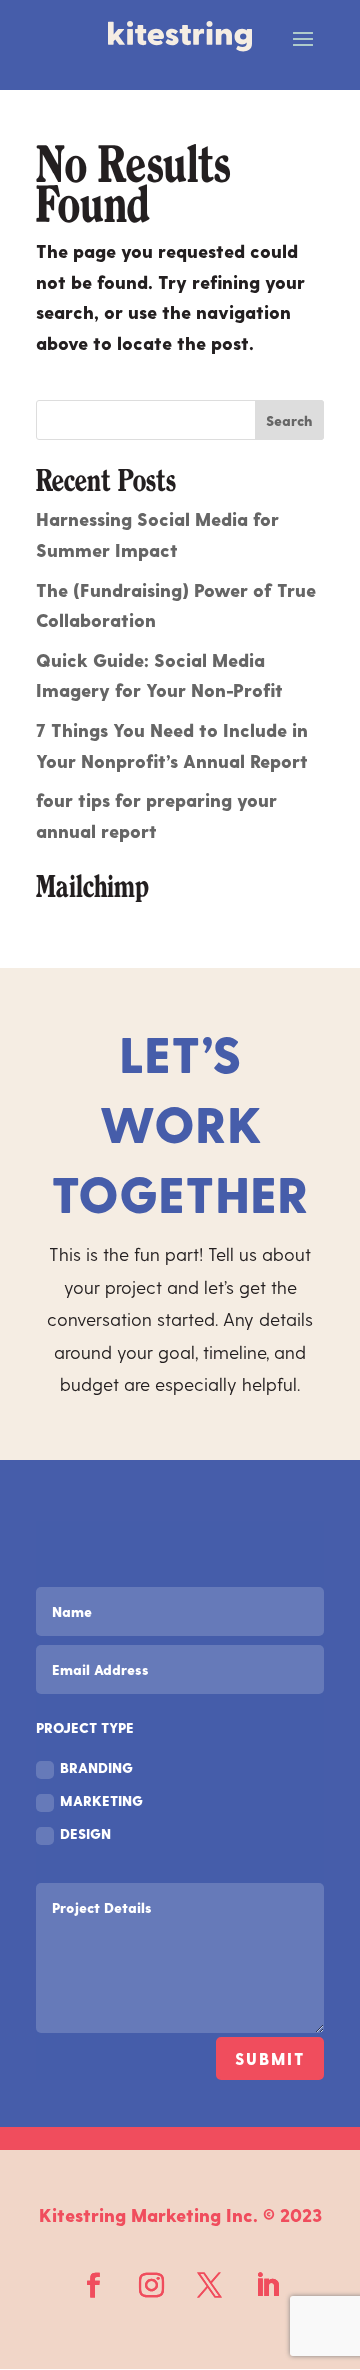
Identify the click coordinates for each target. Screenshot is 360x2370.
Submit (270, 2058)
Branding (96, 1767)
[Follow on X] (209, 2286)
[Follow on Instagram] (151, 2286)
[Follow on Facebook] (93, 2286)
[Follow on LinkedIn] (267, 2286)
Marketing (101, 1800)
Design (85, 1833)
